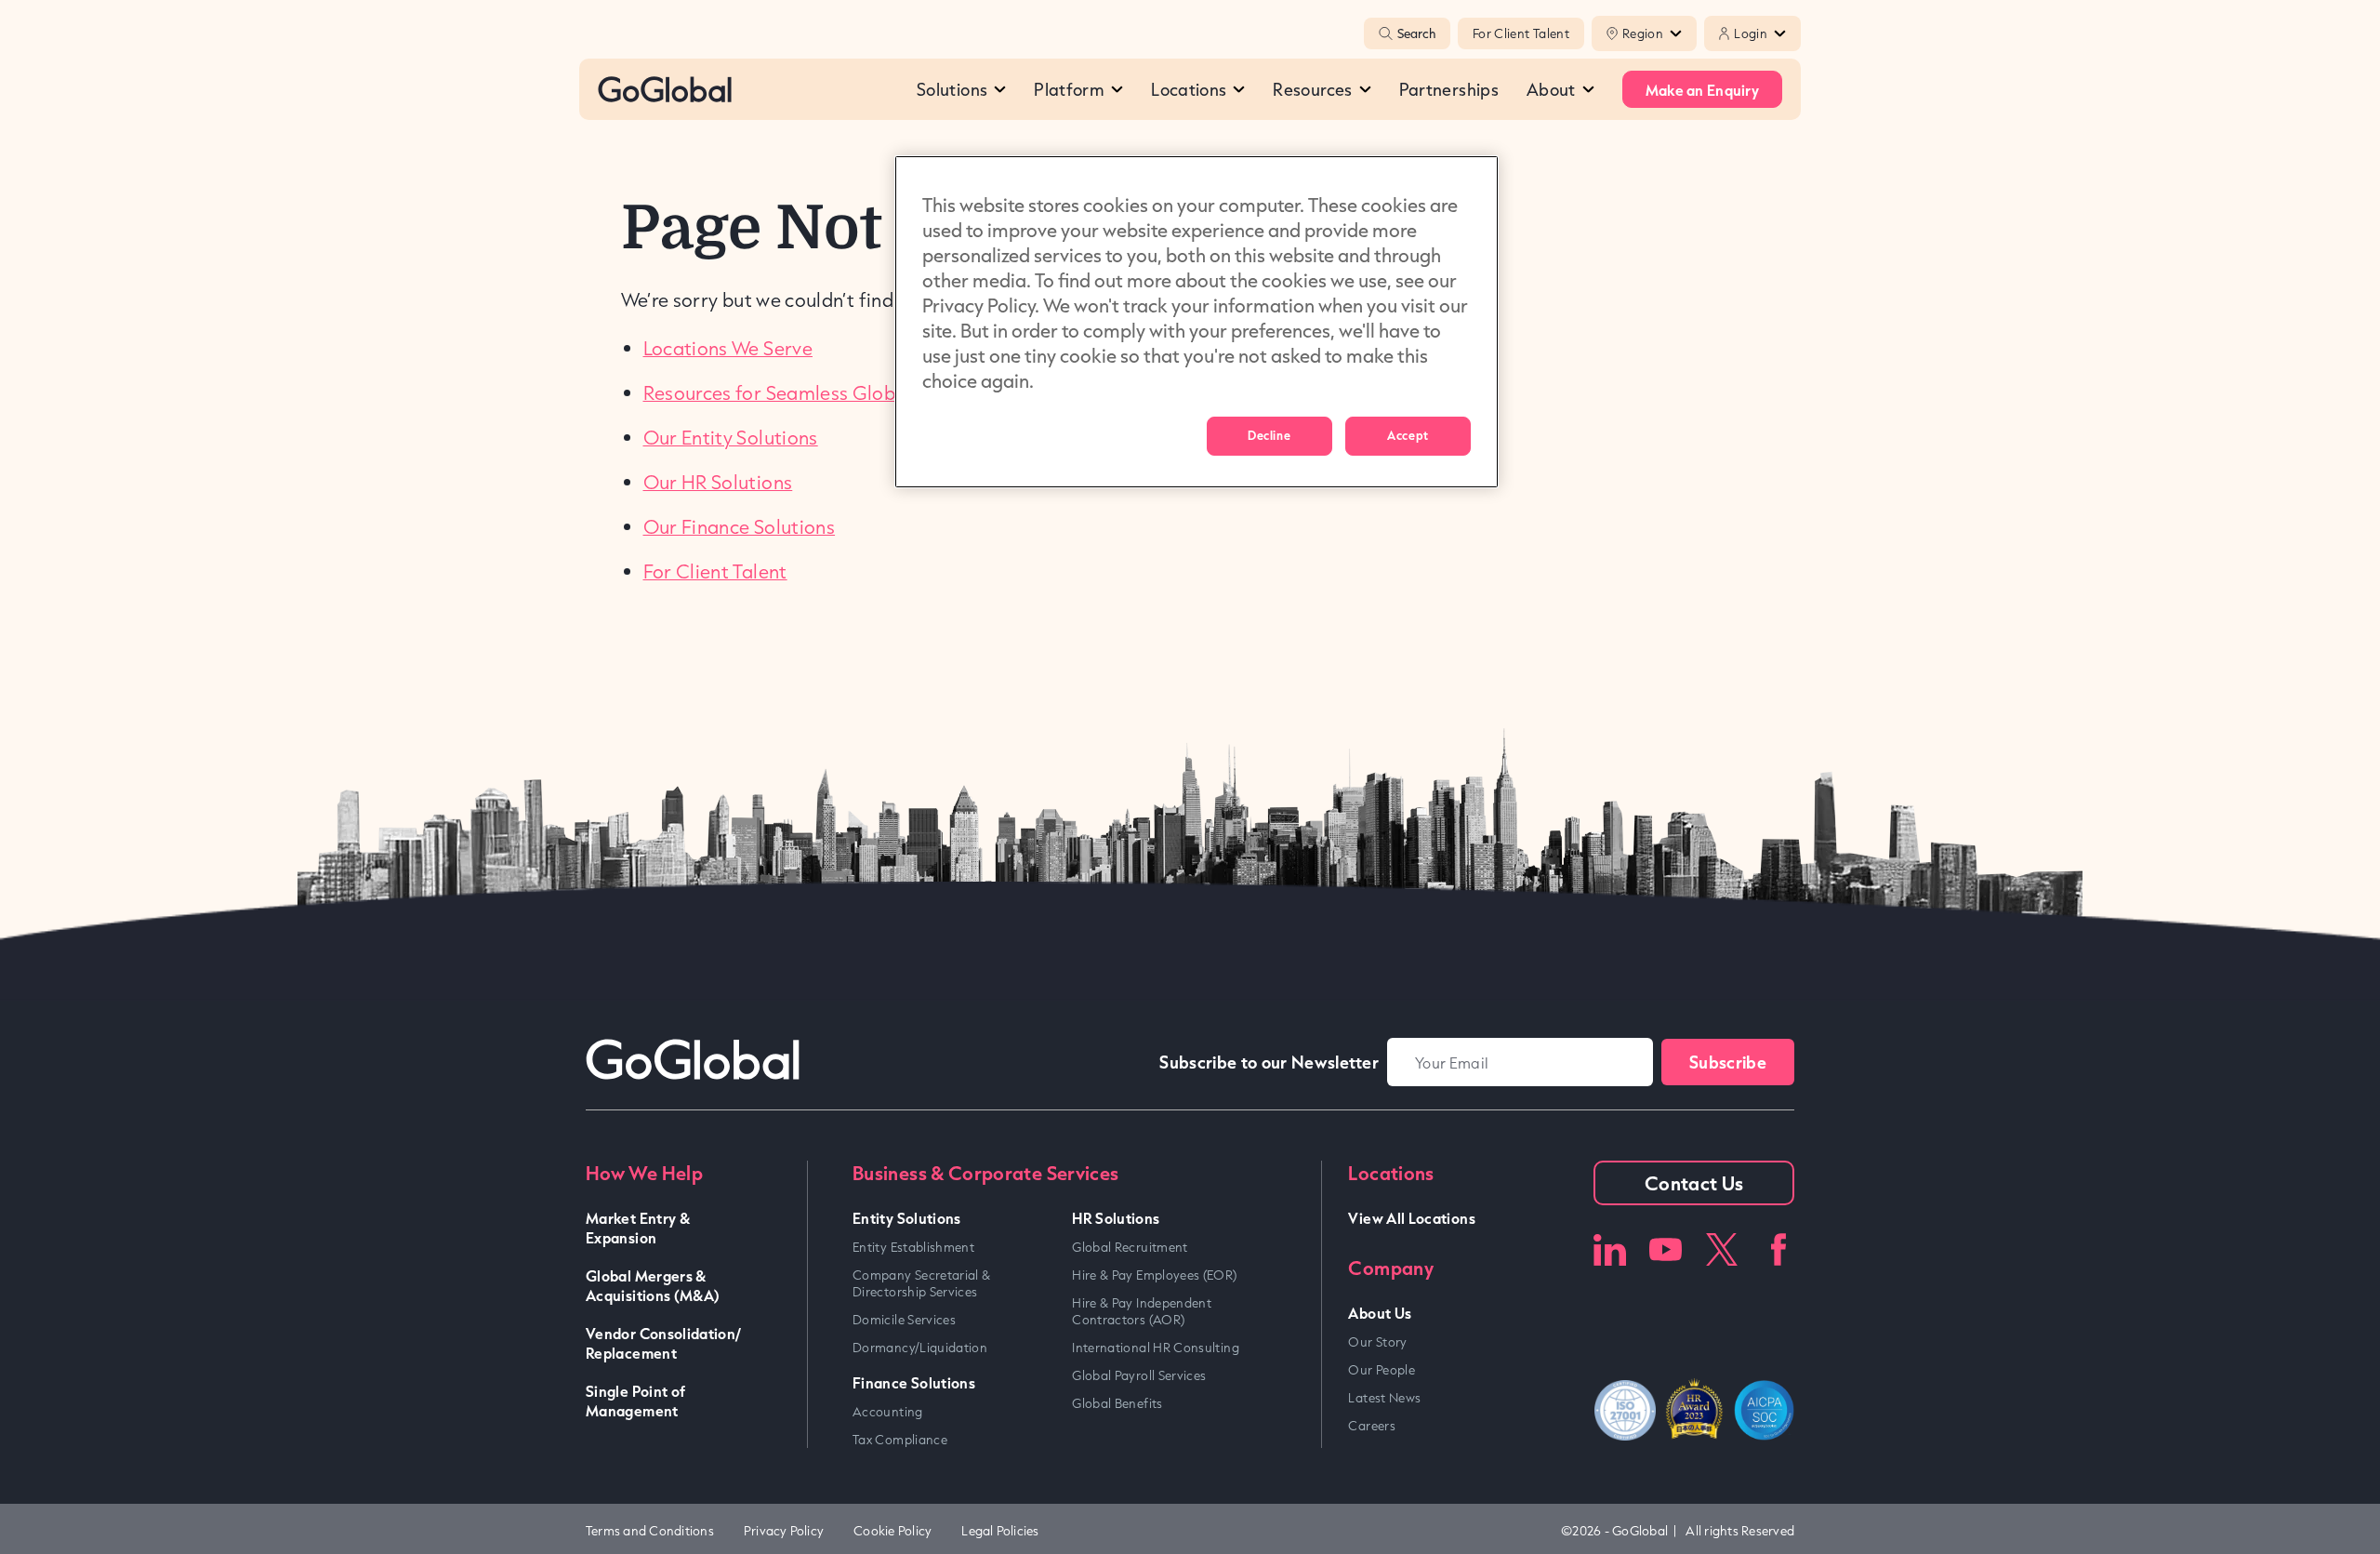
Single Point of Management (635, 1401)
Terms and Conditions (650, 1531)
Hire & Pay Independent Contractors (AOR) (1142, 1311)
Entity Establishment (913, 1247)
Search (1416, 33)
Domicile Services (904, 1320)
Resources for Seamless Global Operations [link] (830, 392)
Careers (1372, 1426)
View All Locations (1411, 1218)
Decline (1269, 435)
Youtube (1666, 1249)
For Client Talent (1521, 33)
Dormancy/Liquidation (920, 1348)
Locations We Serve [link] (728, 348)
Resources (1312, 89)
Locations (1189, 89)
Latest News (1384, 1398)
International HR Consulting (1156, 1348)
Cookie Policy (892, 1531)
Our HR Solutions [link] (718, 482)
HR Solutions (1116, 1218)
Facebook (1778, 1249)
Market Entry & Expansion (638, 1228)
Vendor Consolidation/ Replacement (664, 1343)
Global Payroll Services (1139, 1375)
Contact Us (1694, 1183)
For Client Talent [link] (715, 571)
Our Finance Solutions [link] (740, 526)
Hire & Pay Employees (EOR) (1154, 1275)
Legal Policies (1000, 1531)
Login (1751, 33)
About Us (1380, 1313)
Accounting (888, 1412)
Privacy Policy (784, 1531)
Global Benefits (1117, 1403)
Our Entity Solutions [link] (731, 437)
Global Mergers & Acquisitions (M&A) (653, 1285)
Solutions (952, 89)
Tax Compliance (900, 1440)
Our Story (1377, 1342)
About (1551, 89)
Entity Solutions (907, 1218)
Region (1643, 33)
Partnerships (1449, 89)
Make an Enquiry (1702, 90)
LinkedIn (1610, 1249)
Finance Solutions (914, 1382)
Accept (1408, 435)
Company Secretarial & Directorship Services (922, 1283)
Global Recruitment (1130, 1247)
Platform (1069, 89)
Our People (1382, 1370)
